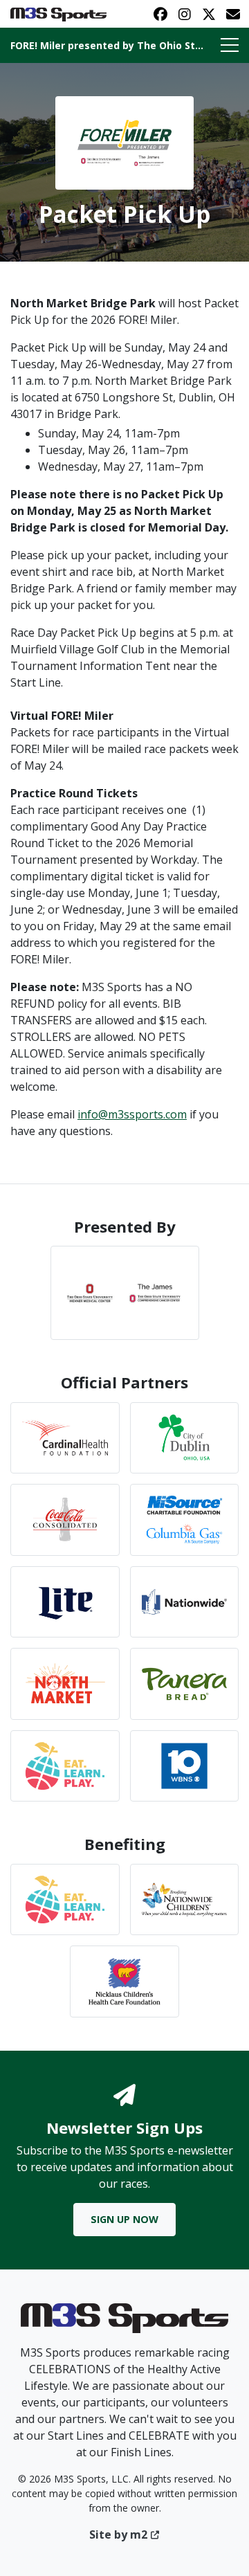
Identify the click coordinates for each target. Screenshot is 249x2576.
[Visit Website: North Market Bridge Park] (65, 1684)
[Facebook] (160, 14)
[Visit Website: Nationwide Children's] (185, 1899)
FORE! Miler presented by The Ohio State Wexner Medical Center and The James (108, 45)
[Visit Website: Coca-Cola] (65, 1520)
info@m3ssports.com (132, 1114)
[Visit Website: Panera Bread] (185, 1684)
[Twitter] (209, 14)
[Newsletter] (233, 14)
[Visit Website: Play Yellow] (65, 1766)
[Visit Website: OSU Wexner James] (125, 1293)
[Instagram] (184, 14)
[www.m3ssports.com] (124, 2323)
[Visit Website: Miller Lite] (65, 1602)
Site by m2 (118, 2534)
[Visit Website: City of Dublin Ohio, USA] (185, 1438)
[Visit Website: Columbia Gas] (185, 1520)
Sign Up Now (124, 2219)
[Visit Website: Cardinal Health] (65, 1438)
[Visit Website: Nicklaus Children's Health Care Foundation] (124, 1981)
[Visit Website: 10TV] (185, 1766)
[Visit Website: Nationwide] (185, 1602)
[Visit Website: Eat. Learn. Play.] (65, 1899)
